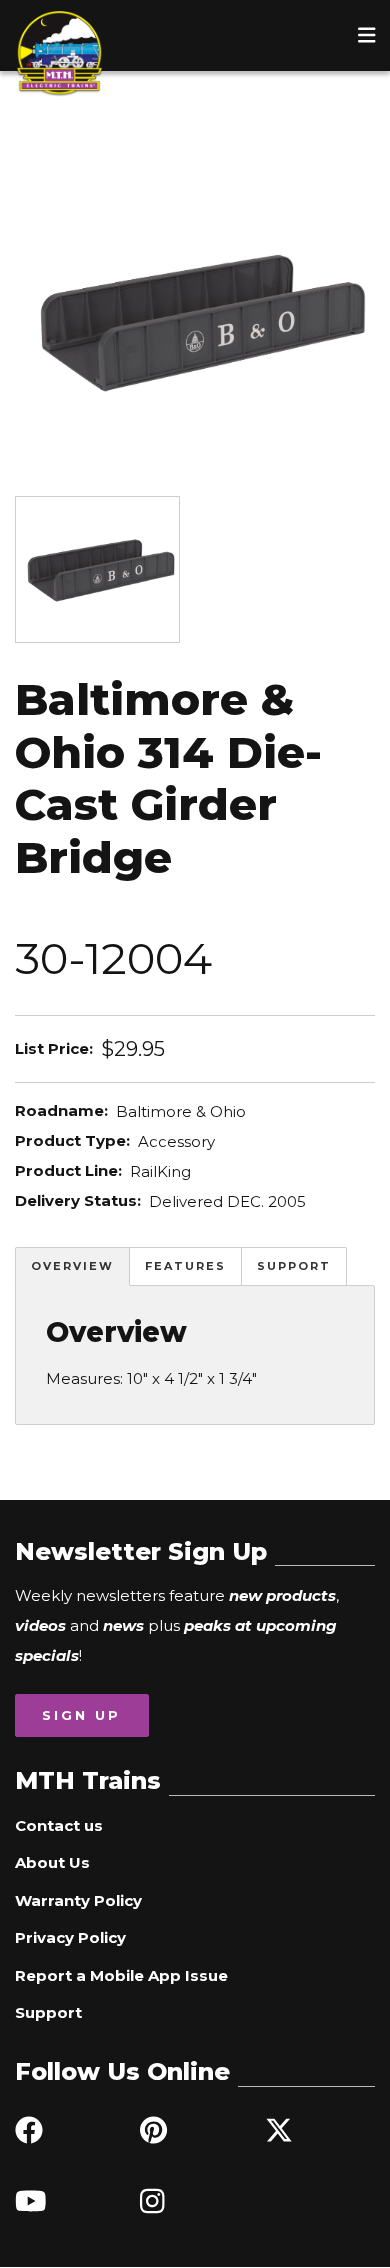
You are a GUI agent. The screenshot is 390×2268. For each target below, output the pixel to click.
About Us (52, 1862)
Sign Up (81, 1715)
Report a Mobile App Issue (121, 1975)
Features (185, 1266)
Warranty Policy (78, 1900)
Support (294, 1266)
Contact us (59, 1825)
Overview (72, 1266)
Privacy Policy (70, 1937)
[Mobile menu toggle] (367, 35)
